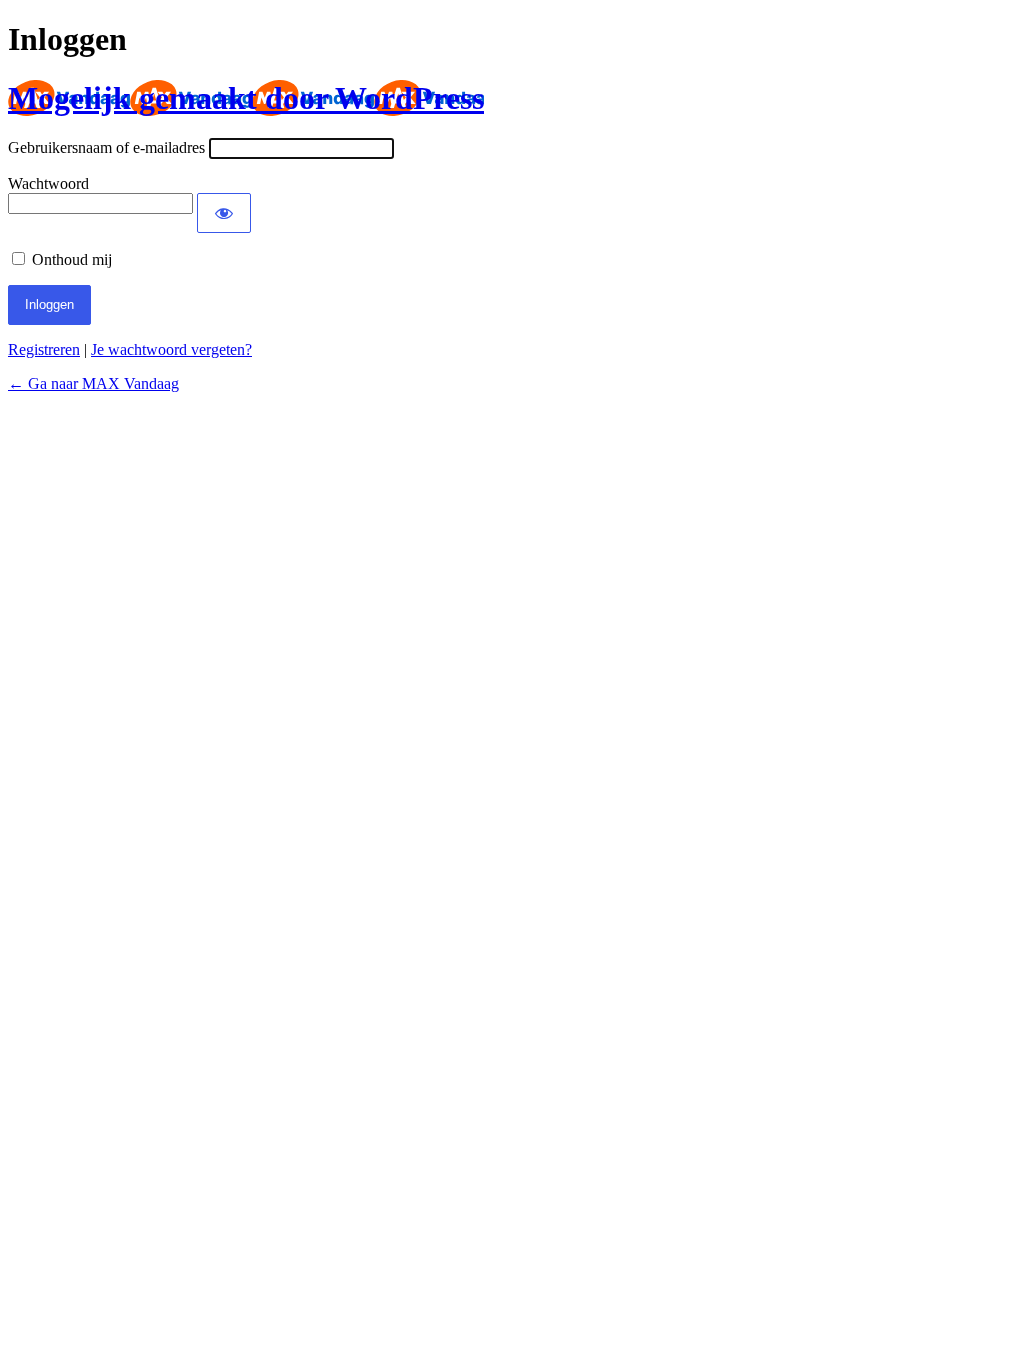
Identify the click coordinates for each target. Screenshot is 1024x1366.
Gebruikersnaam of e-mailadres (106, 147)
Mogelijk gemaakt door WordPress (246, 98)
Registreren (44, 349)
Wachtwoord (48, 183)
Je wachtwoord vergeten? (171, 349)
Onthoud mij (72, 259)
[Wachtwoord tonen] (224, 213)
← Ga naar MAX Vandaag (93, 383)
